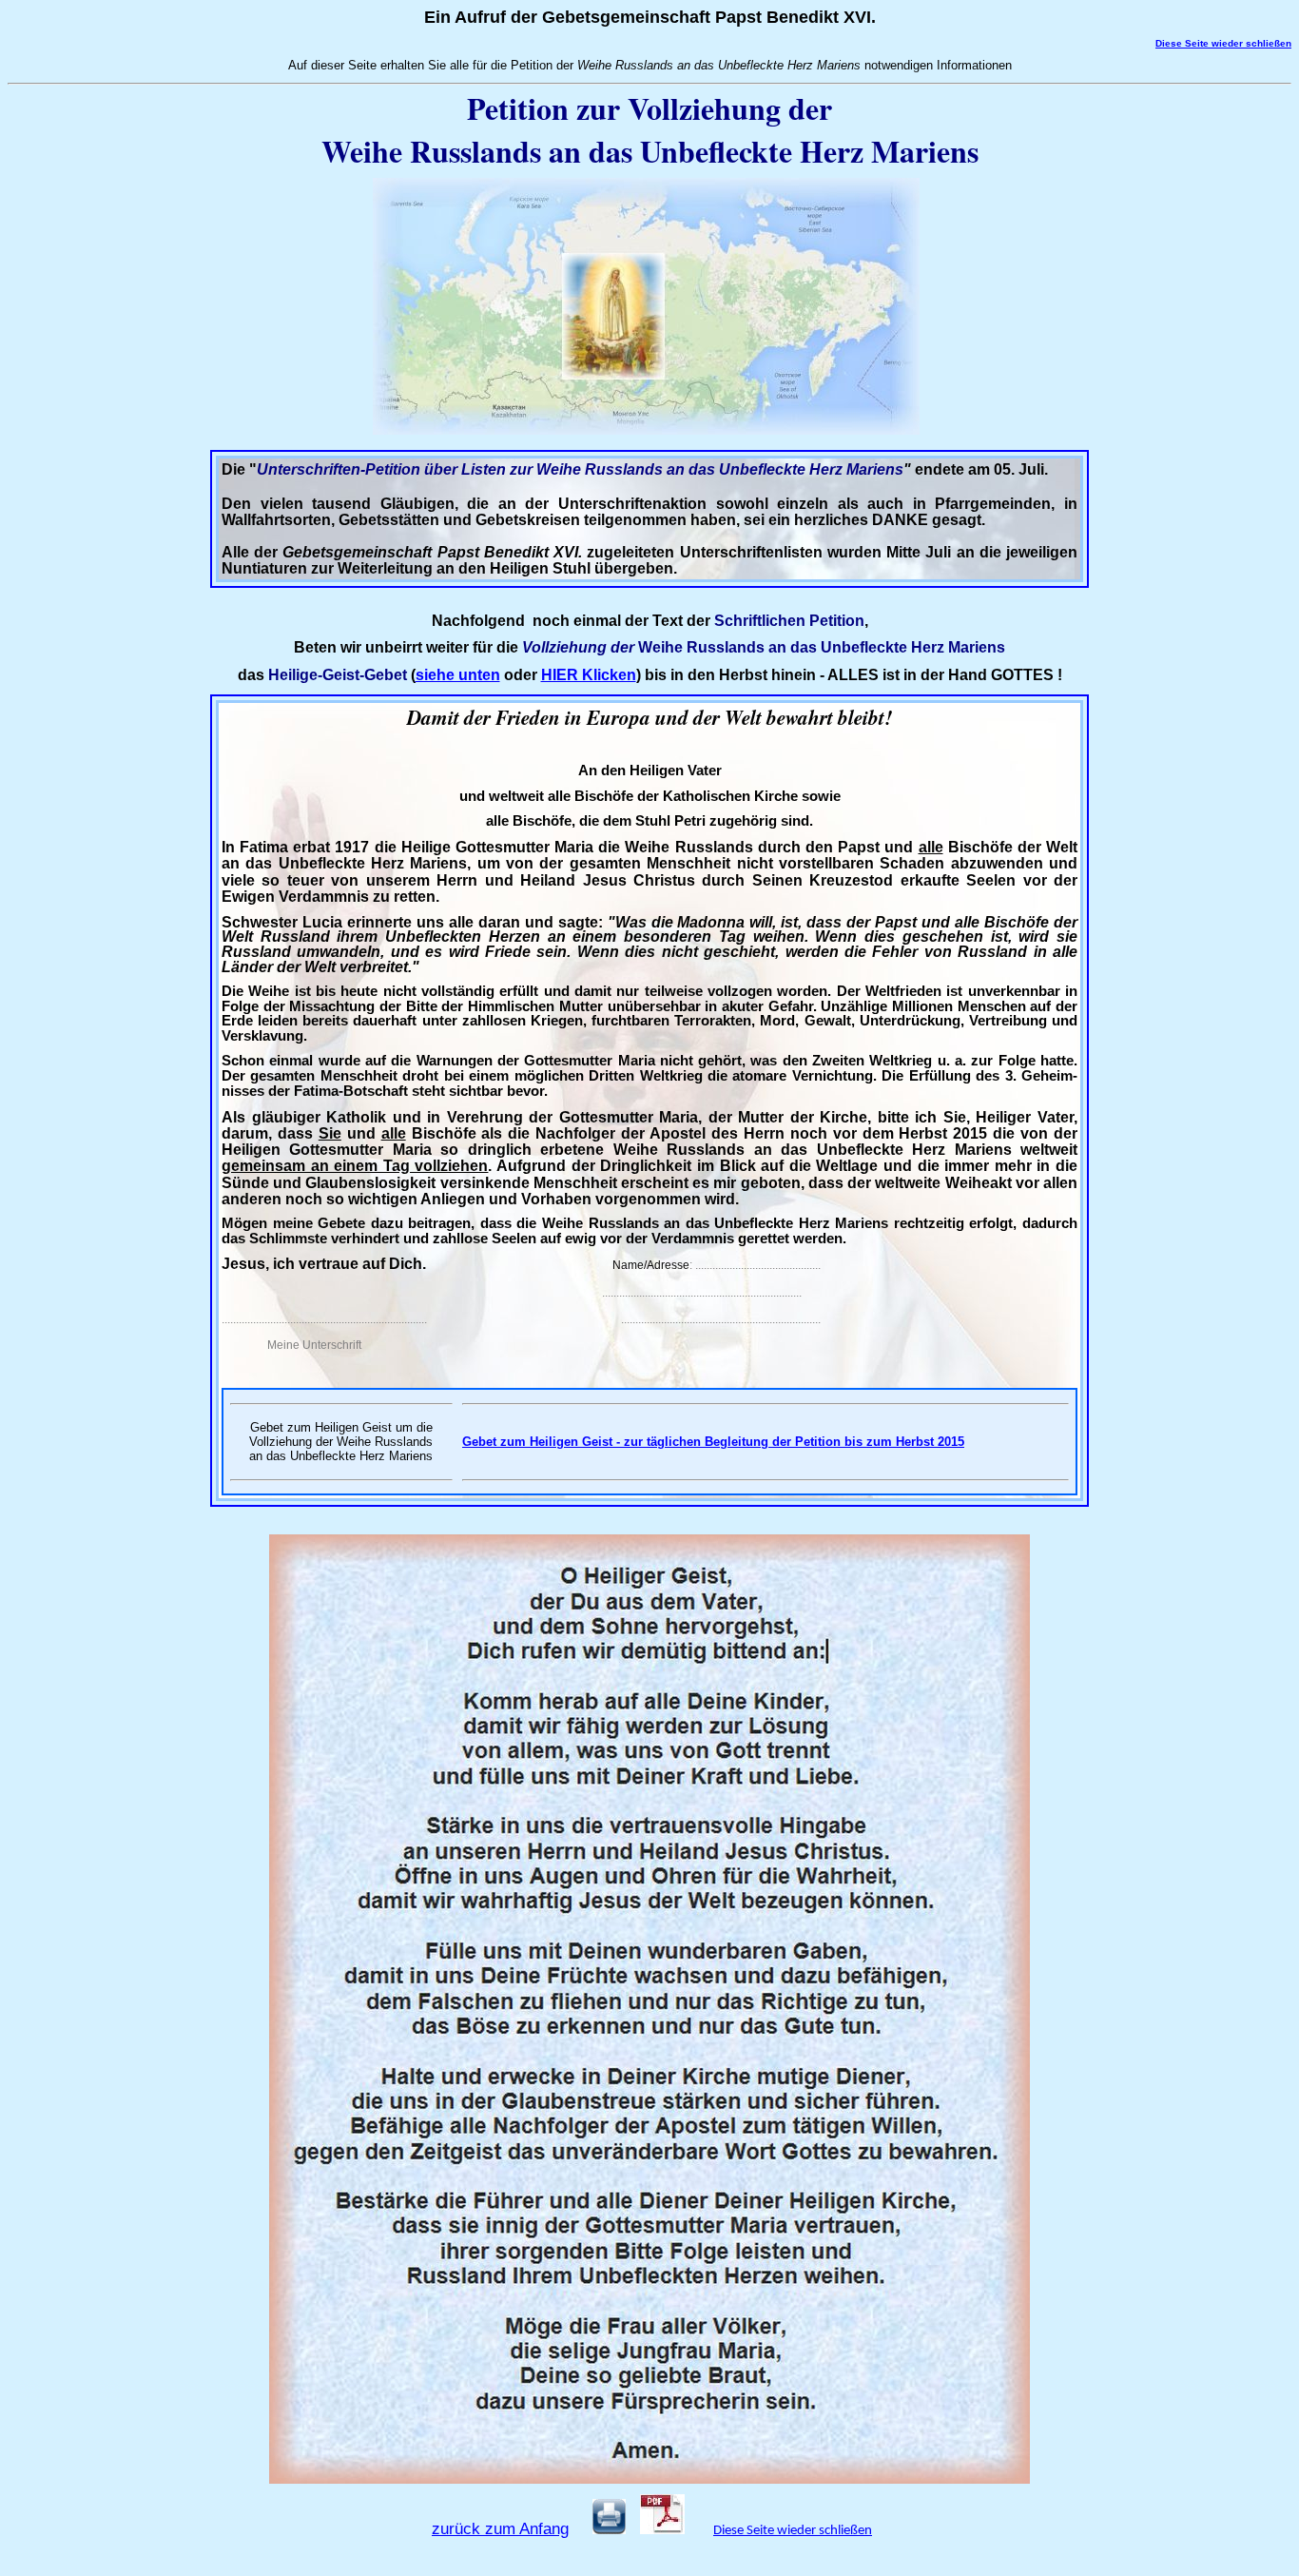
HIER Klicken (589, 675)
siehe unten (458, 675)
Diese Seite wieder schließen (793, 2531)
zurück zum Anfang (500, 2528)
